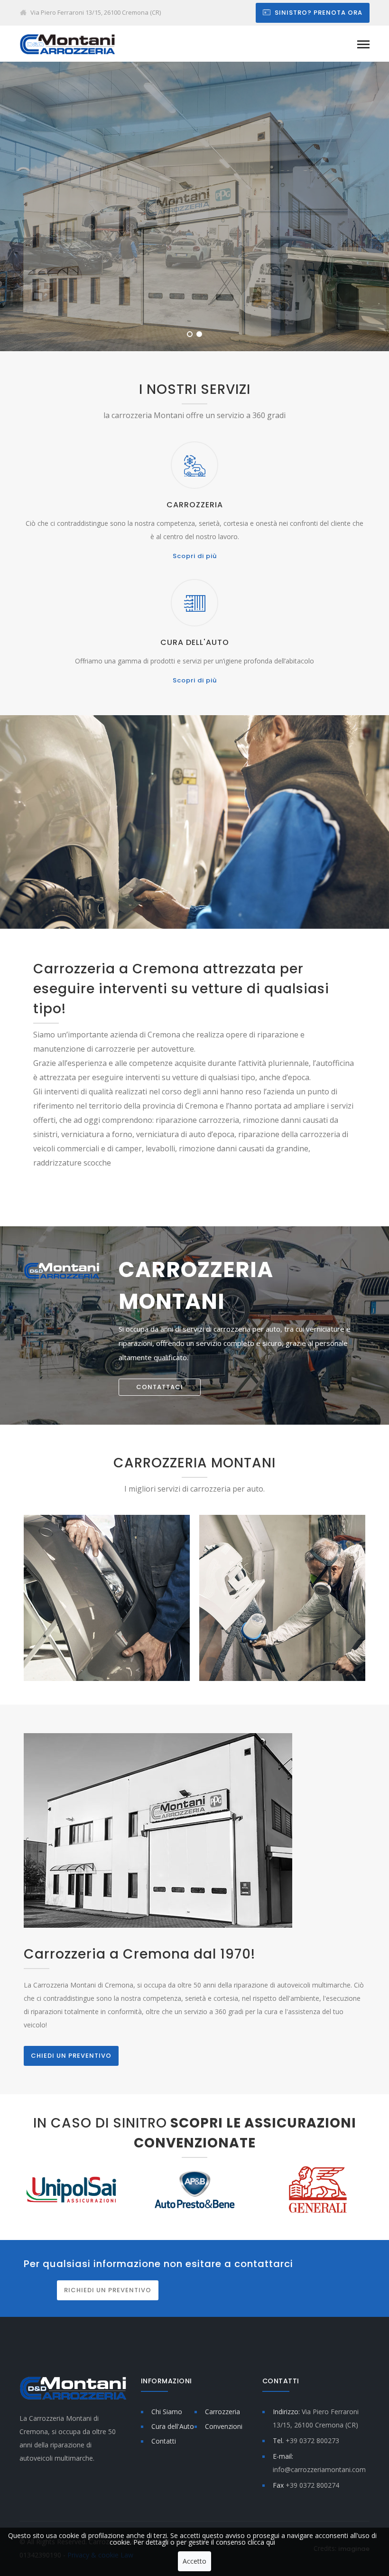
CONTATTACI (160, 1387)
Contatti (164, 2441)
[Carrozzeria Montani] (67, 43)
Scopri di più (195, 556)
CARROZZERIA (195, 505)
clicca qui (261, 2542)
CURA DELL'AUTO (195, 642)
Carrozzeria (222, 2412)
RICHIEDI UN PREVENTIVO (108, 2290)
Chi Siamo (167, 2412)
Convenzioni (224, 2426)
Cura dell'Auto (173, 2426)
